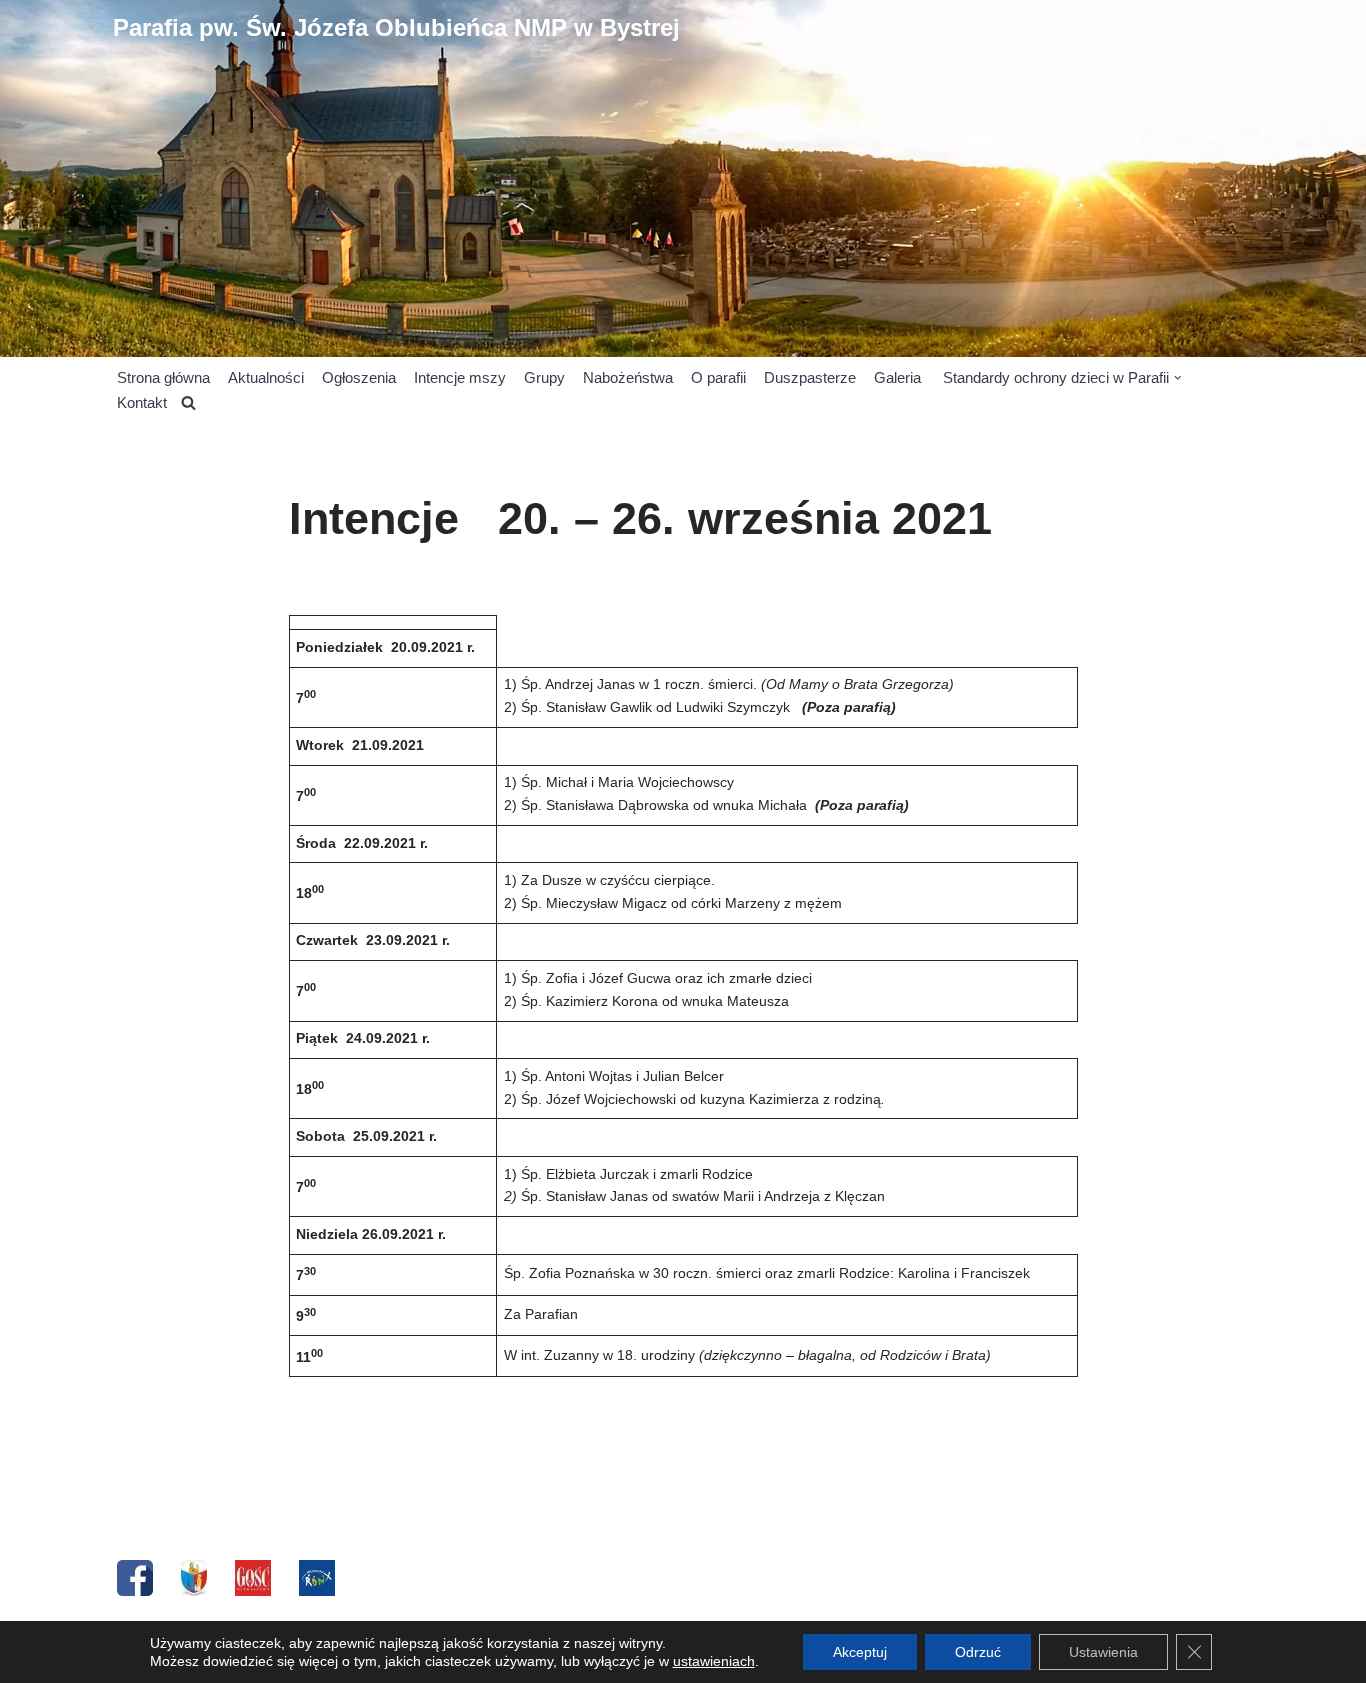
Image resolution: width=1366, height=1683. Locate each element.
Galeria (897, 377)
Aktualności (266, 377)
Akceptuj (860, 1652)
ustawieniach (714, 1661)
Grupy (544, 377)
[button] (1178, 378)
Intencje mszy (460, 377)
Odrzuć (978, 1652)
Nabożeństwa (628, 377)
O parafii (718, 377)
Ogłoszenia (359, 377)
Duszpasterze (810, 377)
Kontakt (142, 402)
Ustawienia (1103, 1652)
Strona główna (163, 377)
